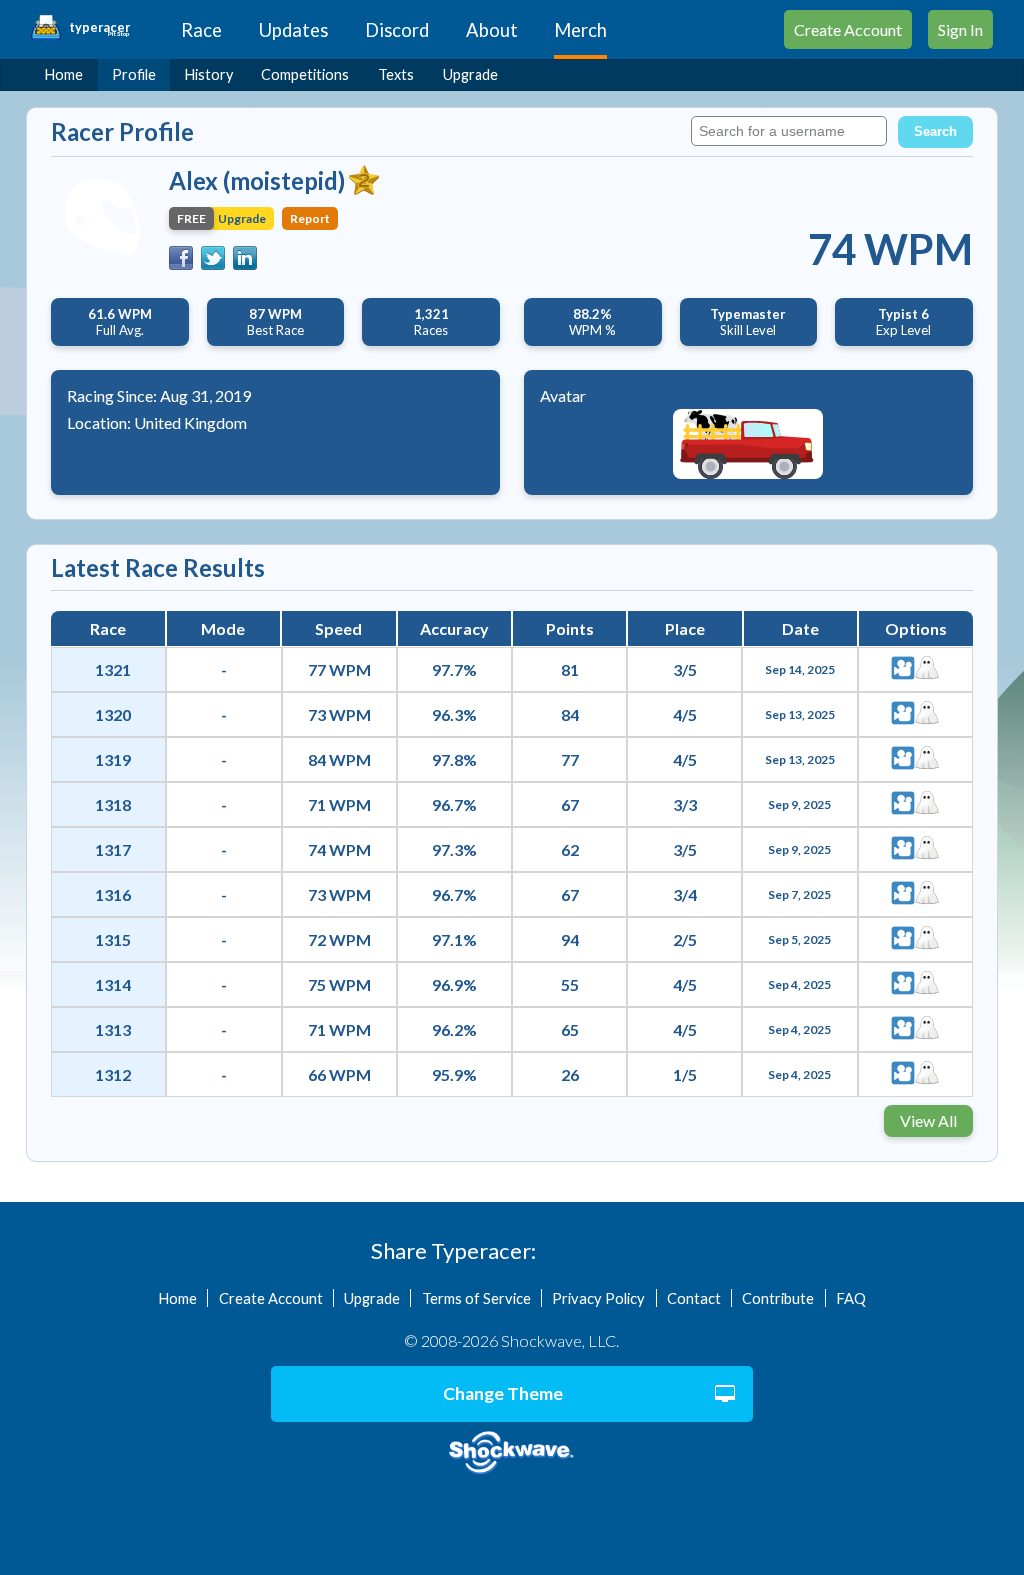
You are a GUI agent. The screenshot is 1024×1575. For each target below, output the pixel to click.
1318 (113, 804)
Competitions (305, 74)
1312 (113, 1074)
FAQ (851, 1298)
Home (64, 74)
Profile (134, 74)
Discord (397, 30)
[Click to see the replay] (903, 669)
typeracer (99, 28)
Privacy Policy (598, 1298)
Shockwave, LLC (511, 1453)
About (492, 30)
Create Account (848, 29)
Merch (580, 30)
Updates (293, 30)
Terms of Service (476, 1298)
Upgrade (470, 74)
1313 (113, 1029)
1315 (113, 939)
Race (201, 30)
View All (928, 1120)
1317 (113, 849)
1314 (113, 984)
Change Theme (503, 1393)
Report (310, 218)
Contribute (778, 1298)
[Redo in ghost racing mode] (927, 669)
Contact (694, 1298)
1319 (113, 759)
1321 (113, 669)
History (209, 74)
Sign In (960, 29)
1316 (113, 894)
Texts (396, 74)
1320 (113, 714)
